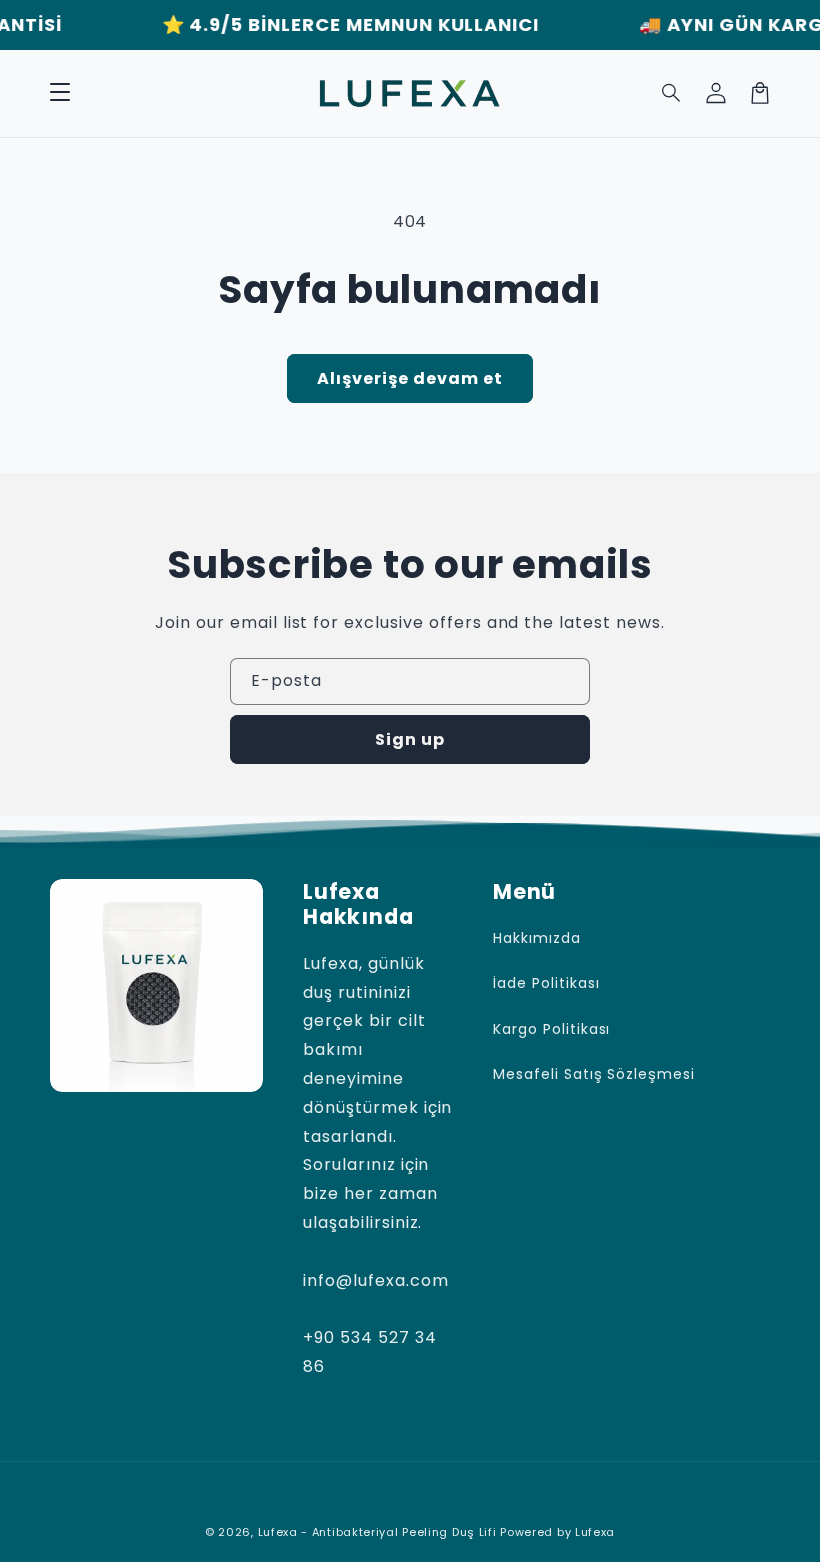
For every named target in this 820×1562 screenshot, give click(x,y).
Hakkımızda (537, 938)
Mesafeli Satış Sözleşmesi (594, 1074)
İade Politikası (546, 983)
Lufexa (595, 1532)
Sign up (410, 739)
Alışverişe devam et (410, 378)
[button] (60, 93)
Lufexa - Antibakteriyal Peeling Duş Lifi (377, 1532)
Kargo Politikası (551, 1029)
